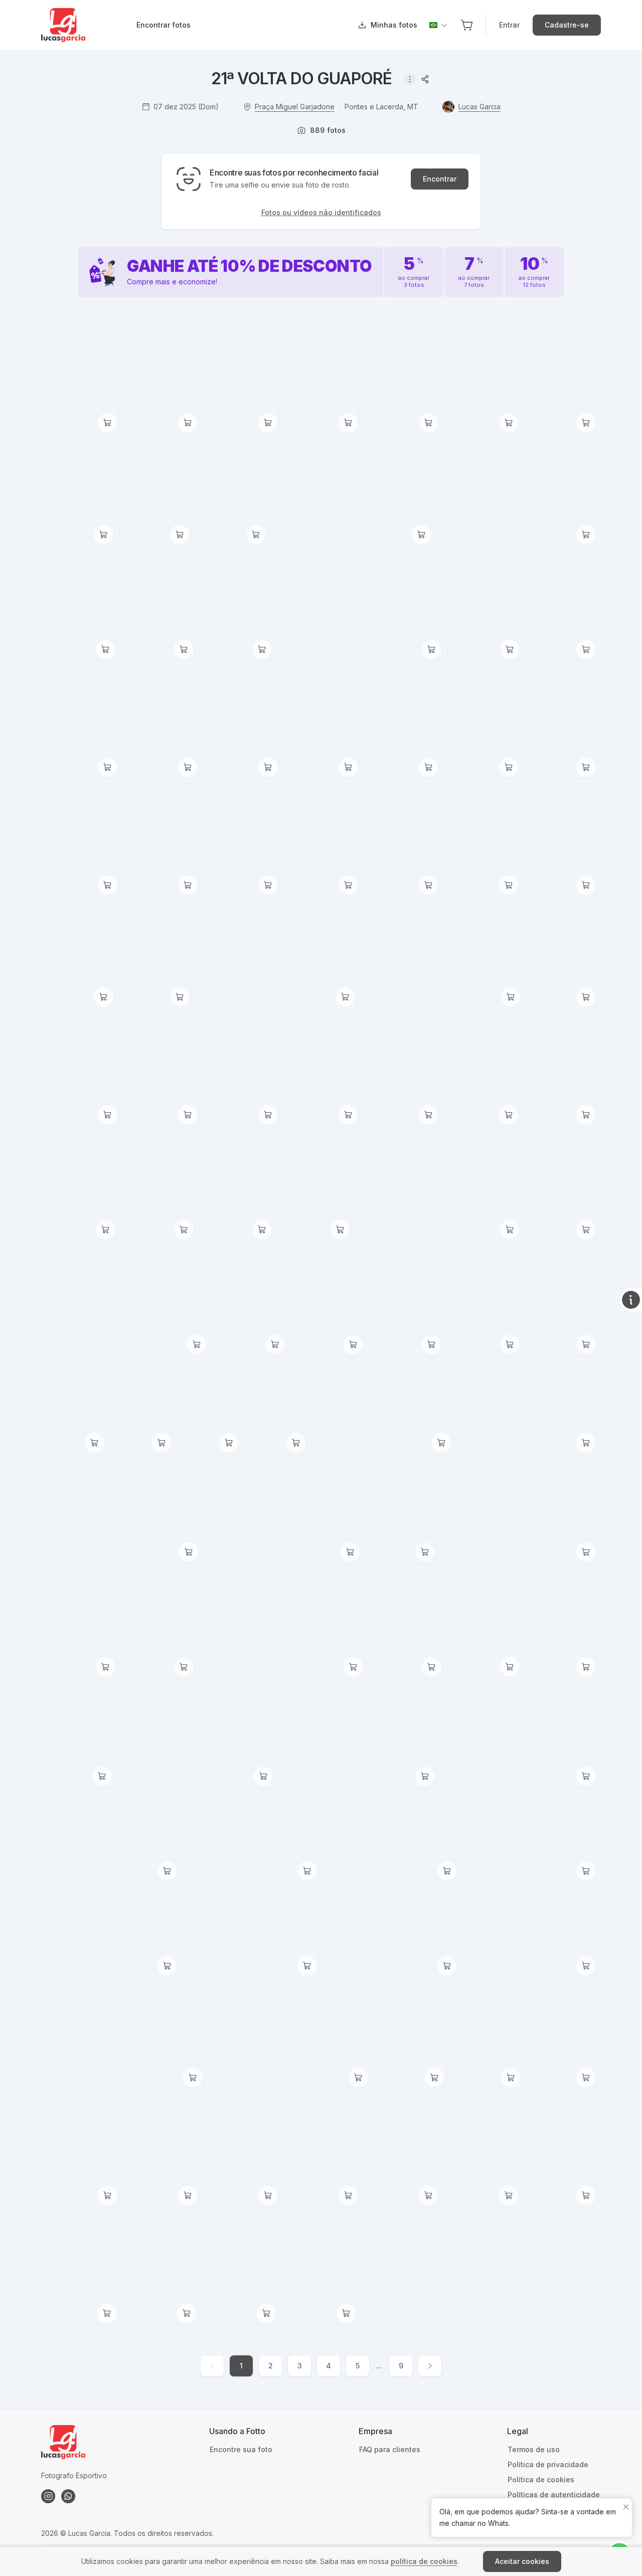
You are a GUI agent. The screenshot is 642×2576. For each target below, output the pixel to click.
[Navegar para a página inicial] (88, 25)
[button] (467, 25)
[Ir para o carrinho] (467, 25)
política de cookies (424, 2561)
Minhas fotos (394, 25)
